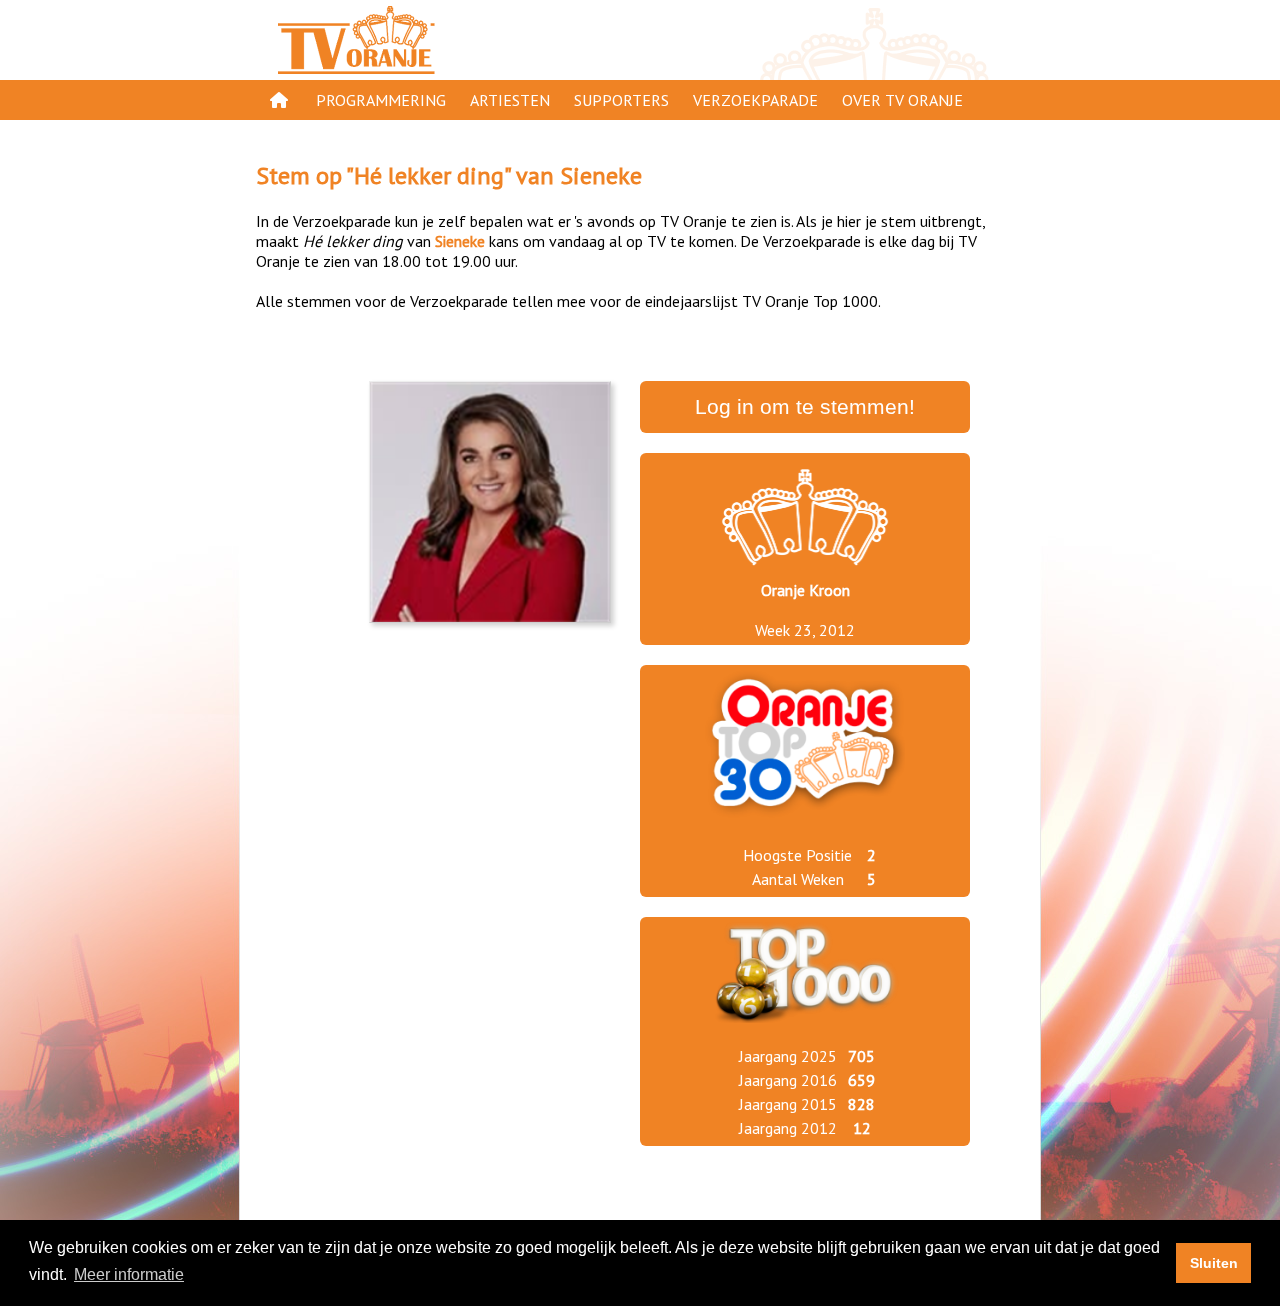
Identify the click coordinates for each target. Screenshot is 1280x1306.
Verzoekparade (755, 100)
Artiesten (510, 100)
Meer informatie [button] (129, 1274)
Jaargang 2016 (788, 1080)
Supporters (621, 100)
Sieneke (601, 175)
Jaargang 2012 (788, 1128)
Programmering (381, 100)
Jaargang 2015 (788, 1104)
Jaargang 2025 (788, 1056)
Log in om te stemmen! (805, 407)
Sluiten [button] (1214, 1263)
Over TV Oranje (902, 100)
